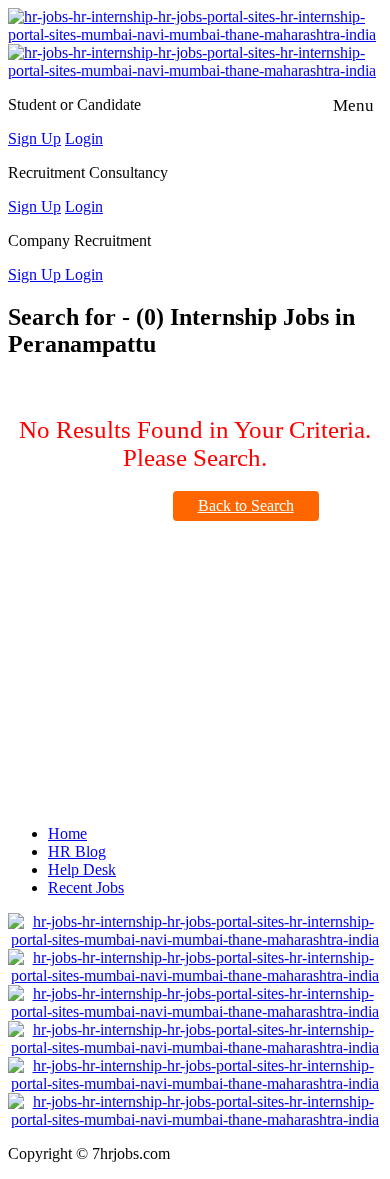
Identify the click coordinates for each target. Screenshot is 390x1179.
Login (84, 138)
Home (67, 833)
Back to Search (246, 505)
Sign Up (34, 138)
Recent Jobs (86, 887)
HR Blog (77, 851)
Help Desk (82, 869)
